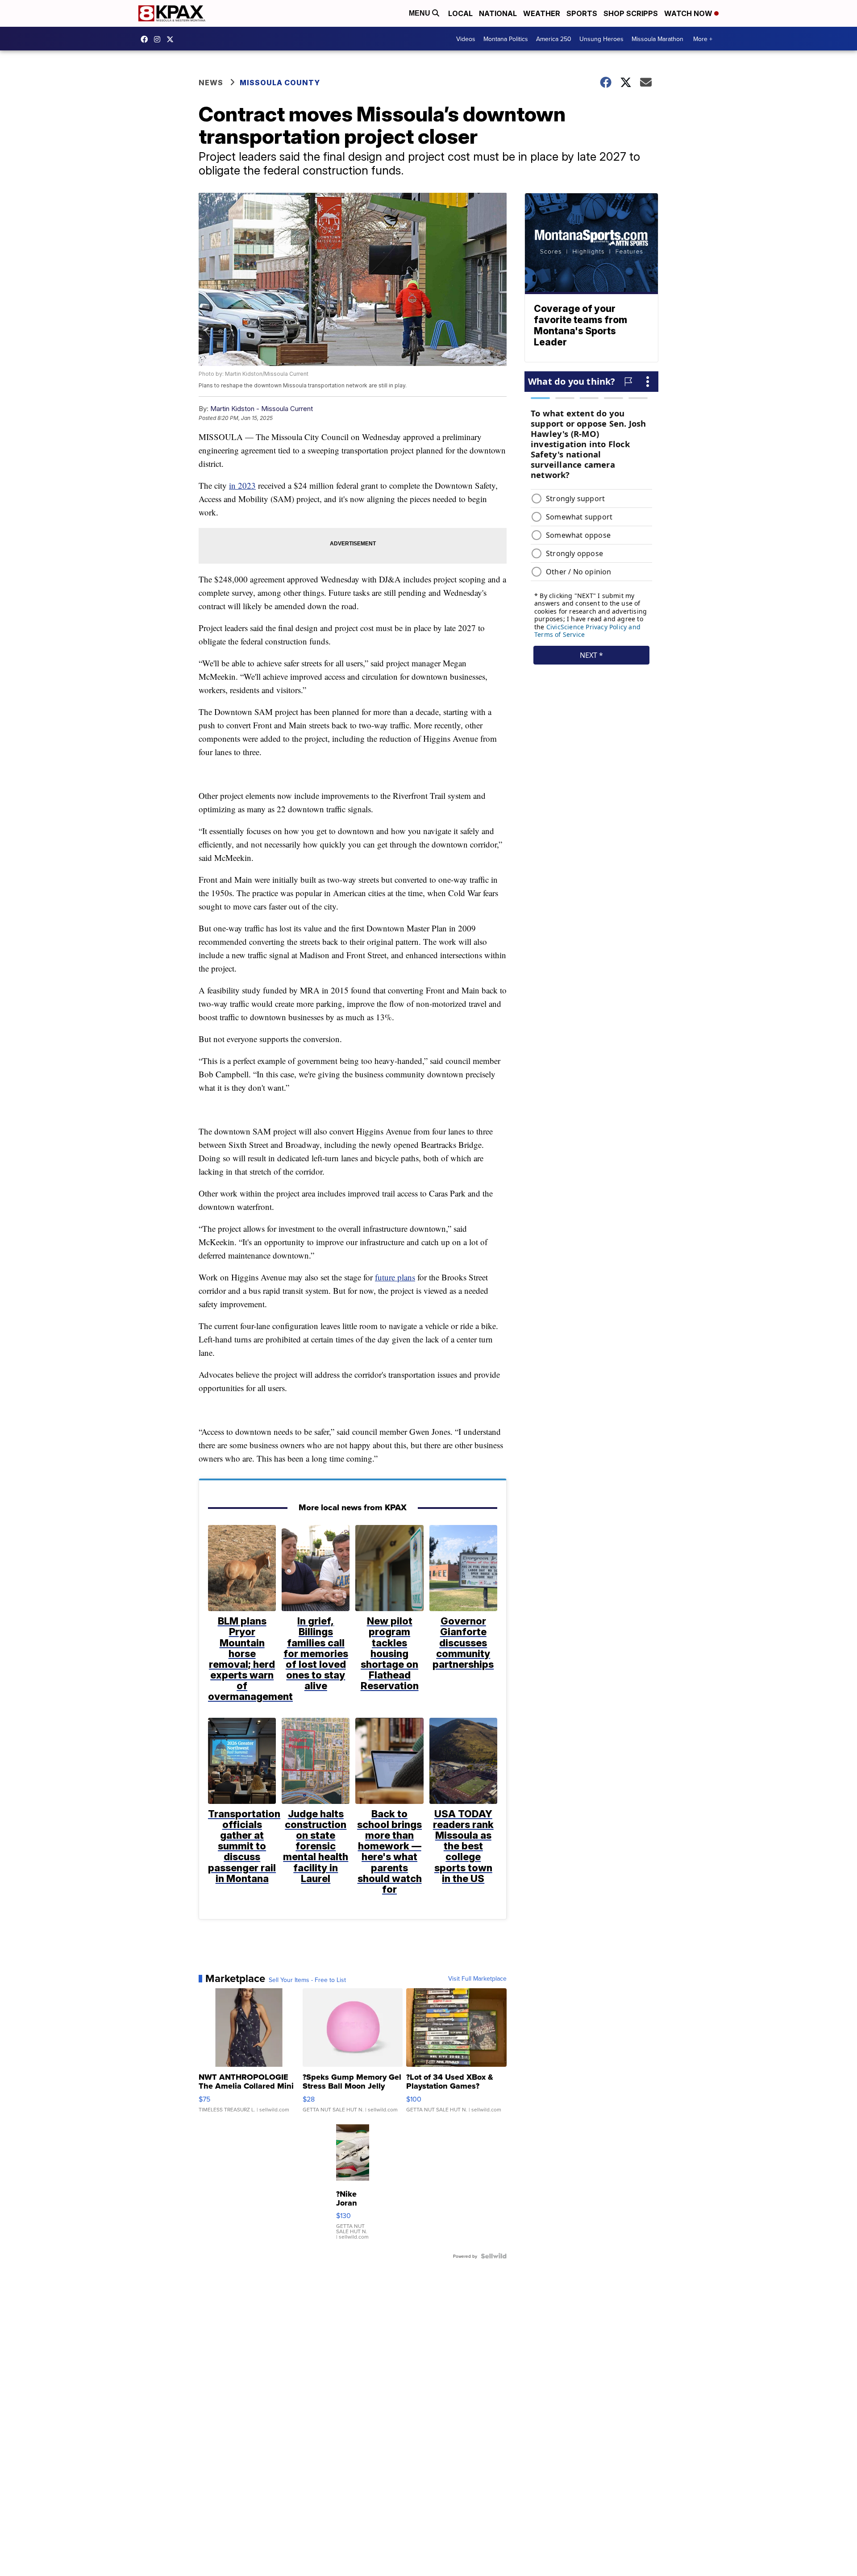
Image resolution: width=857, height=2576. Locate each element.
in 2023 (242, 485)
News (211, 83)
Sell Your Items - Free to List (307, 1980)
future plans (395, 1277)
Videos (466, 39)
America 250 (554, 39)
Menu (420, 13)
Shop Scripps (631, 13)
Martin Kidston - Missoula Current (262, 409)
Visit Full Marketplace (477, 1978)
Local (460, 13)
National (498, 13)
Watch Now (689, 13)
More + (703, 39)
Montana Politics (506, 39)
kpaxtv (146, 39)
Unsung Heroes (601, 39)
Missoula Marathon (657, 39)
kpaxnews (172, 39)
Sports (582, 13)
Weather (542, 13)
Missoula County (280, 83)
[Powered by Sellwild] (494, 2256)
